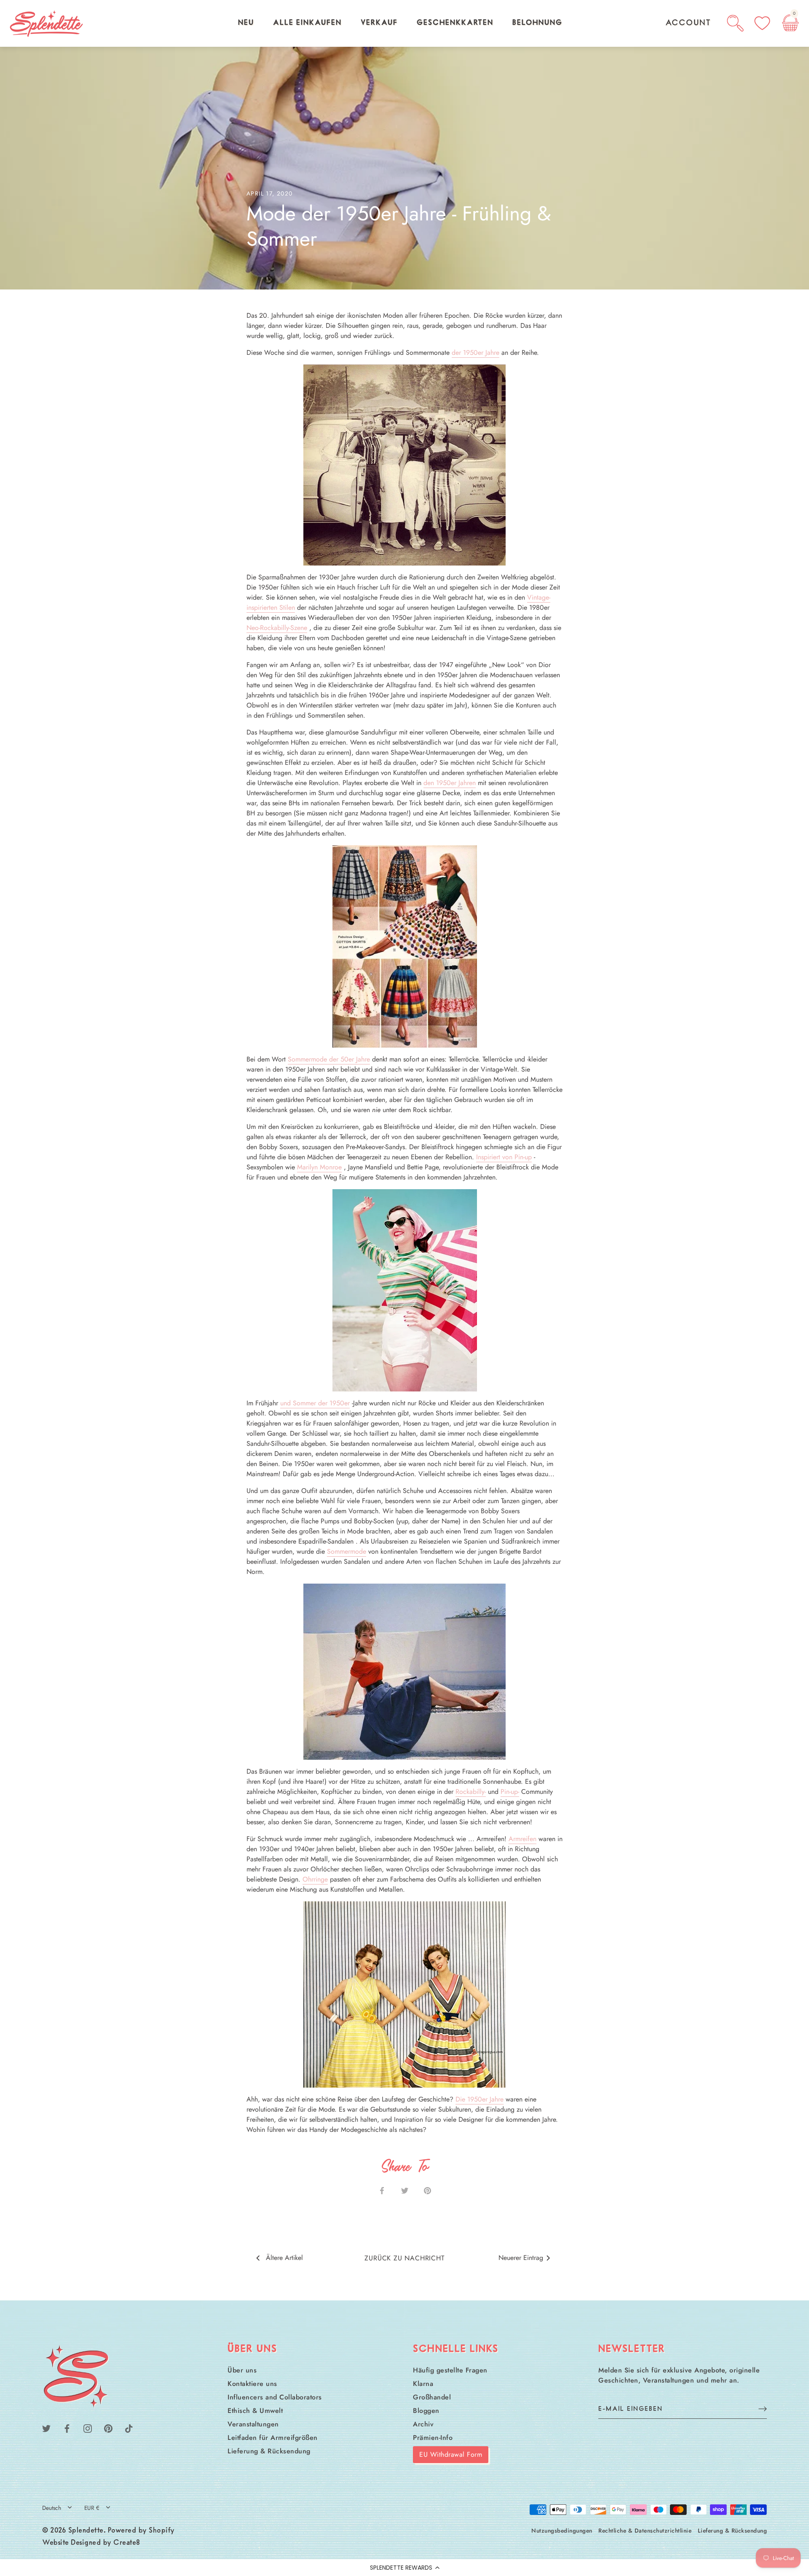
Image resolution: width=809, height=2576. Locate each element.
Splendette (86, 2531)
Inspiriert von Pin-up (504, 1157)
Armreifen (522, 1839)
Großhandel (432, 2397)
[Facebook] (67, 2427)
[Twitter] (46, 2427)
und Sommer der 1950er (315, 1403)
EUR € (92, 2508)
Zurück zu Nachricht (404, 2258)
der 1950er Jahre (475, 352)
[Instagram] (88, 2427)
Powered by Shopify (141, 2531)
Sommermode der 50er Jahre (329, 1059)
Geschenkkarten (455, 23)
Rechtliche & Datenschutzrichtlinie (645, 2530)
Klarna (423, 2384)
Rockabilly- (471, 1792)
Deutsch (52, 2508)
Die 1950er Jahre (480, 2099)
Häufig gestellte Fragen (450, 2370)
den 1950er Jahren (450, 783)
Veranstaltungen (253, 2424)
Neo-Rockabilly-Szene (277, 628)
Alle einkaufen (307, 23)
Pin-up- (510, 1792)
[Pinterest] (108, 2427)
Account (688, 23)
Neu (246, 23)
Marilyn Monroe (319, 1167)
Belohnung (537, 23)
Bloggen (426, 2411)
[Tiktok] (129, 2427)
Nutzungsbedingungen (562, 2530)
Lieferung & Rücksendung (269, 2451)
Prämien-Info (433, 2438)
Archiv (423, 2424)
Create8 (127, 2543)
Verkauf (379, 23)
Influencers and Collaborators (275, 2397)
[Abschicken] (763, 2408)
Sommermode (347, 1551)
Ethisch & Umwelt (255, 2411)
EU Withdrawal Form (451, 2454)
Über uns (242, 2370)
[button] (404, 2568)
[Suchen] (735, 23)
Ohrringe (315, 1879)
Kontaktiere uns (252, 2384)
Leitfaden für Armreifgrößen (273, 2438)
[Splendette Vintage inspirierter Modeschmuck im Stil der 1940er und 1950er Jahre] (404, 465)
